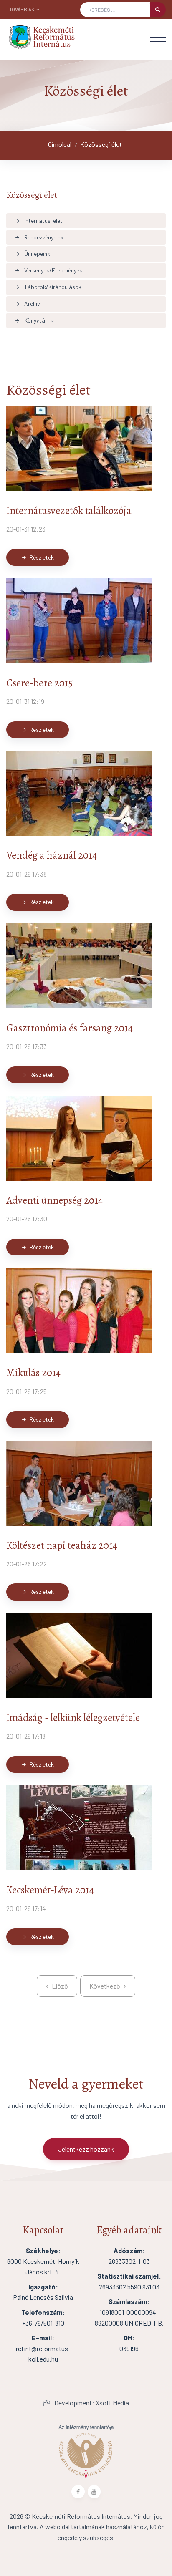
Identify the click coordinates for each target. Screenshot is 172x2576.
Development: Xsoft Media (91, 2403)
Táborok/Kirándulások (48, 287)
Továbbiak (22, 9)
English (32, 21)
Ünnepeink (32, 253)
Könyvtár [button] (31, 320)
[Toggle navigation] (158, 37)
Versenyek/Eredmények (48, 270)
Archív (27, 304)
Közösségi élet (101, 144)
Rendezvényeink (39, 237)
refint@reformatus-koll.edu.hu (43, 2348)
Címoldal (60, 144)
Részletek (38, 557)
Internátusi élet (39, 221)
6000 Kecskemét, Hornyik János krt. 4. (43, 2261)
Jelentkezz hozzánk (86, 2149)
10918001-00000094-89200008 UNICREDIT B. (129, 2312)
